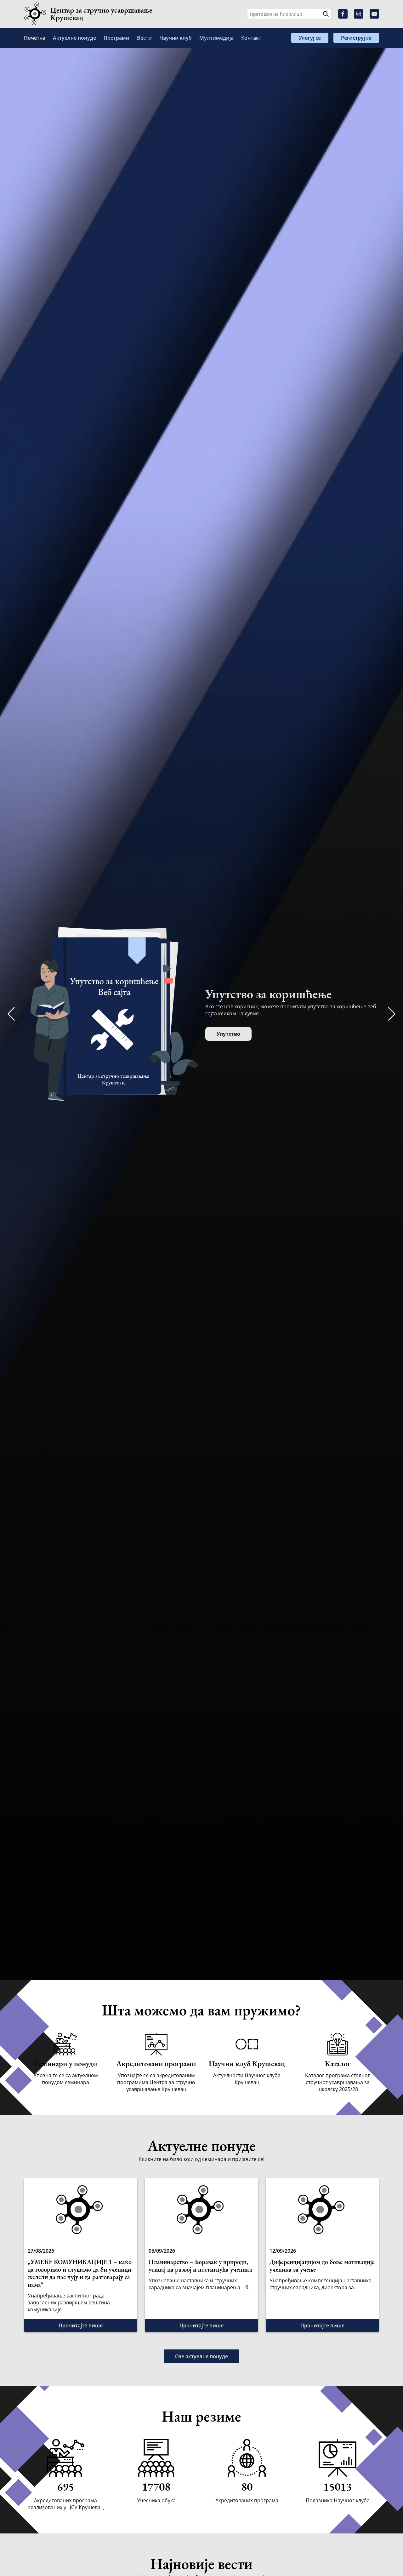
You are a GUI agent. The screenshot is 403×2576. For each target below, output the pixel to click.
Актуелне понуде (74, 38)
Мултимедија (216, 38)
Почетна (35, 38)
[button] (392, 1014)
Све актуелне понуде (201, 2356)
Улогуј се (310, 38)
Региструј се (356, 38)
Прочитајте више (81, 2325)
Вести (144, 38)
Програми (116, 38)
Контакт (251, 38)
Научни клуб (176, 38)
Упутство (228, 1034)
